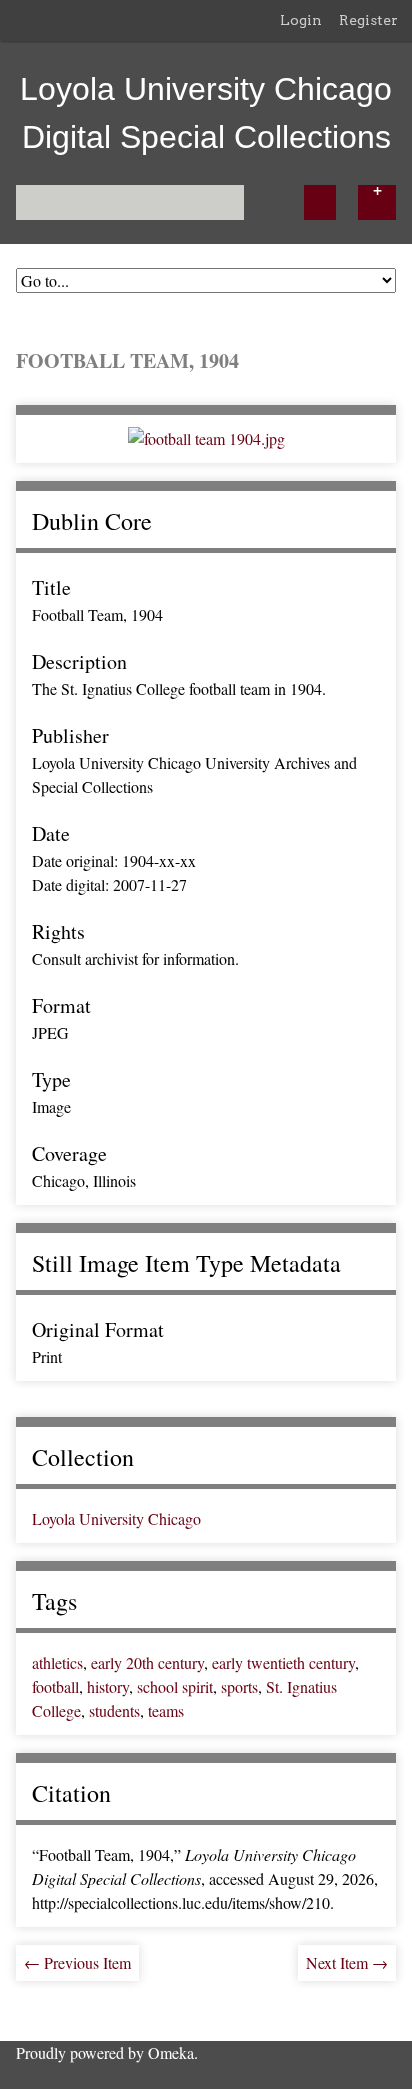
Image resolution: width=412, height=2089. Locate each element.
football (55, 1686)
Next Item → (347, 1962)
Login (301, 20)
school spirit (175, 1686)
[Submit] (320, 202)
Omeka (171, 2052)
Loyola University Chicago (116, 1518)
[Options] (377, 202)
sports (239, 1686)
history (108, 1686)
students (114, 1710)
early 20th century (147, 1662)
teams (166, 1710)
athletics (57, 1662)
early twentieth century (283, 1662)
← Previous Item (77, 1962)
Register (368, 20)
